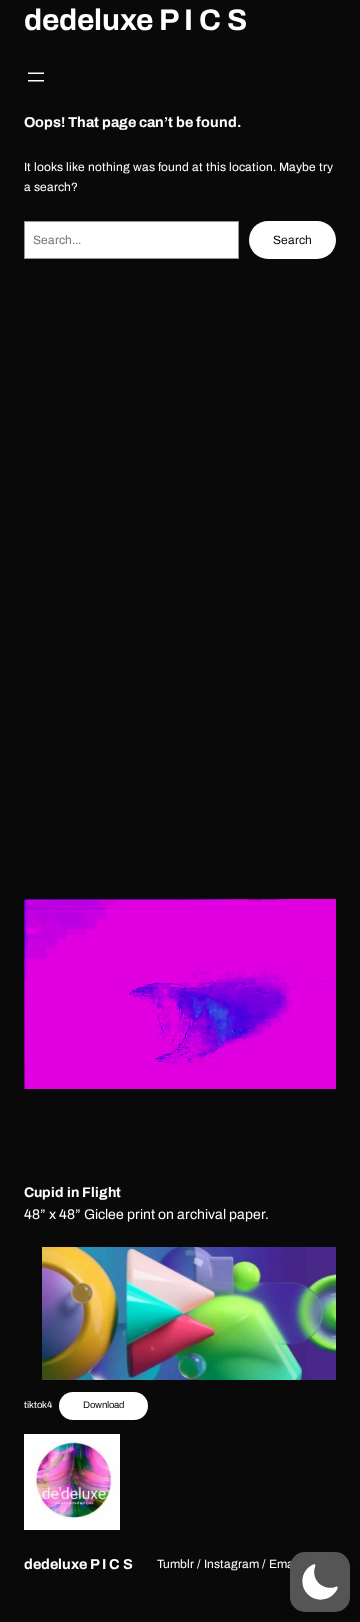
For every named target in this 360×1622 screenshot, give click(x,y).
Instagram (231, 1564)
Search (292, 240)
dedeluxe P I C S (135, 20)
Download (103, 1405)
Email (284, 1564)
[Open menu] (36, 77)
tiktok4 (38, 1405)
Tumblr (175, 1564)
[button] (320, 1582)
